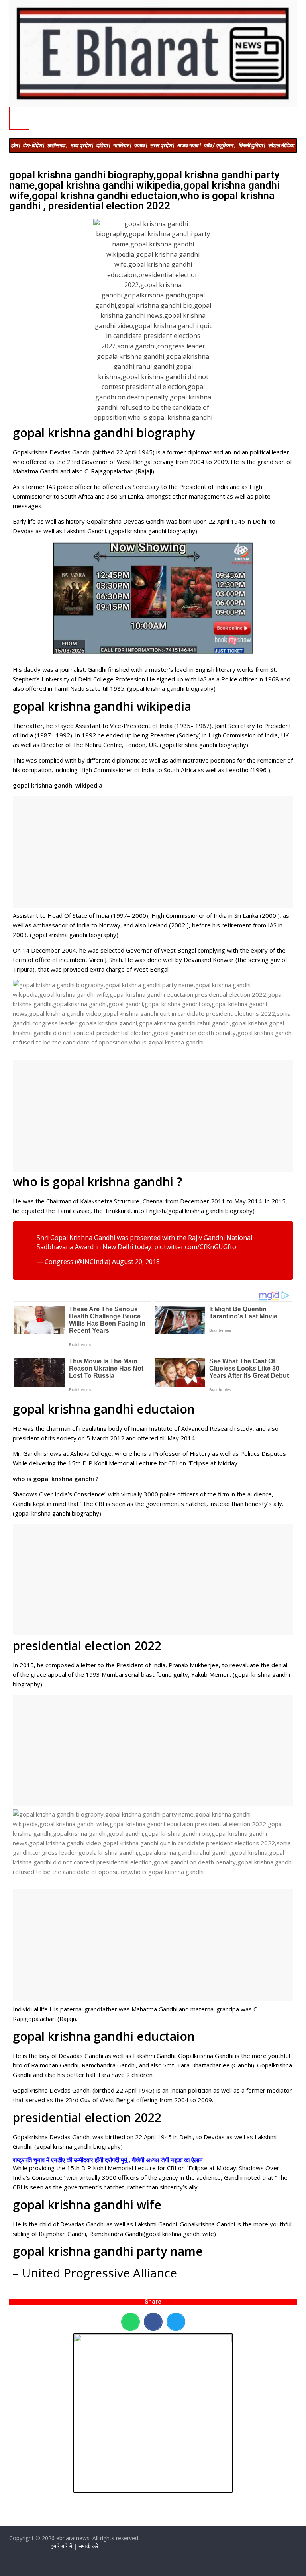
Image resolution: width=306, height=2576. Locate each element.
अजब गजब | (189, 145)
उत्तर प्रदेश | (162, 145)
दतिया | (103, 145)
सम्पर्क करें (88, 2546)
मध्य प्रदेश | (82, 145)
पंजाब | (140, 145)
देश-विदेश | (33, 145)
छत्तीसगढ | (57, 145)
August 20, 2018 (136, 1262)
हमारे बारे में (61, 2546)
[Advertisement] (153, 852)
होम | (15, 145)
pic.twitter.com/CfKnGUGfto (195, 1247)
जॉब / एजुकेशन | (220, 145)
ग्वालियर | (122, 145)
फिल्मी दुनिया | (252, 145)
